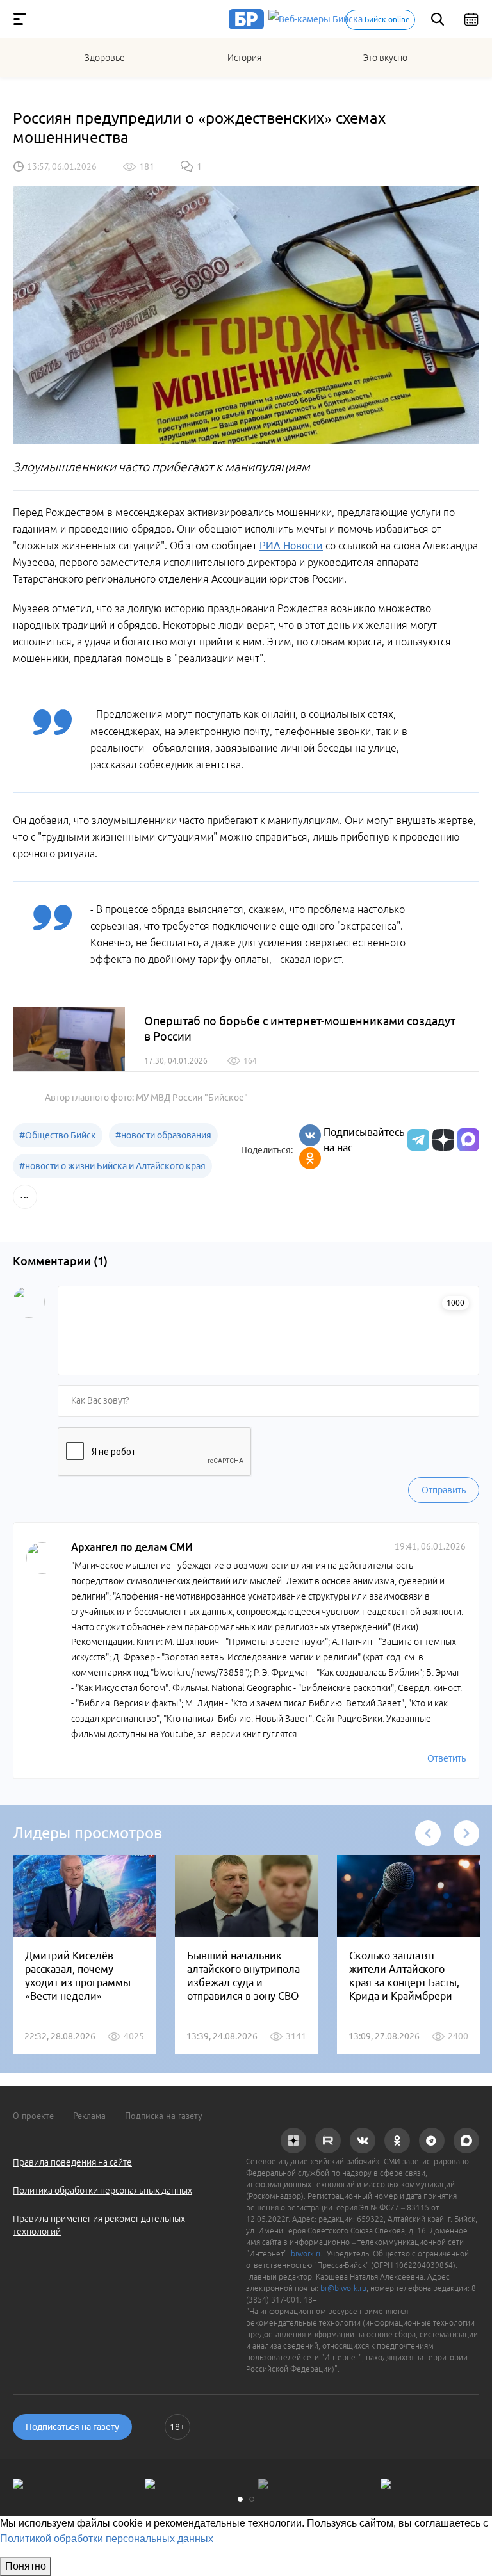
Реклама (89, 2116)
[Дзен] (442, 1140)
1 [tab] (240, 2499)
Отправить (444, 1490)
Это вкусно (385, 58)
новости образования (163, 1135)
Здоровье (105, 58)
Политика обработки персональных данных (102, 2191)
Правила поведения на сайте (72, 2162)
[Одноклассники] (310, 1158)
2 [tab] (252, 2499)
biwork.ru (307, 2254)
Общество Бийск (58, 1135)
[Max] (468, 1140)
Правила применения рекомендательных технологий (99, 2225)
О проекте (33, 2116)
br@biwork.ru (343, 2288)
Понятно (26, 2566)
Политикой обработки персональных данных (107, 2539)
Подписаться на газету (72, 2427)
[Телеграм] (417, 1140)
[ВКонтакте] (310, 1135)
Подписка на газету (164, 2116)
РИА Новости (291, 546)
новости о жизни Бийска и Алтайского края (112, 1166)
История (244, 58)
